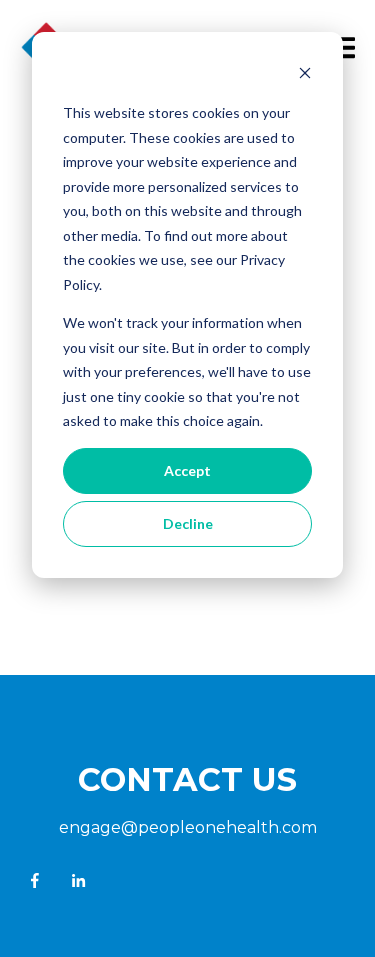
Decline (188, 523)
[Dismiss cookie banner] (305, 75)
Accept (187, 470)
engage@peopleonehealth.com (188, 827)
